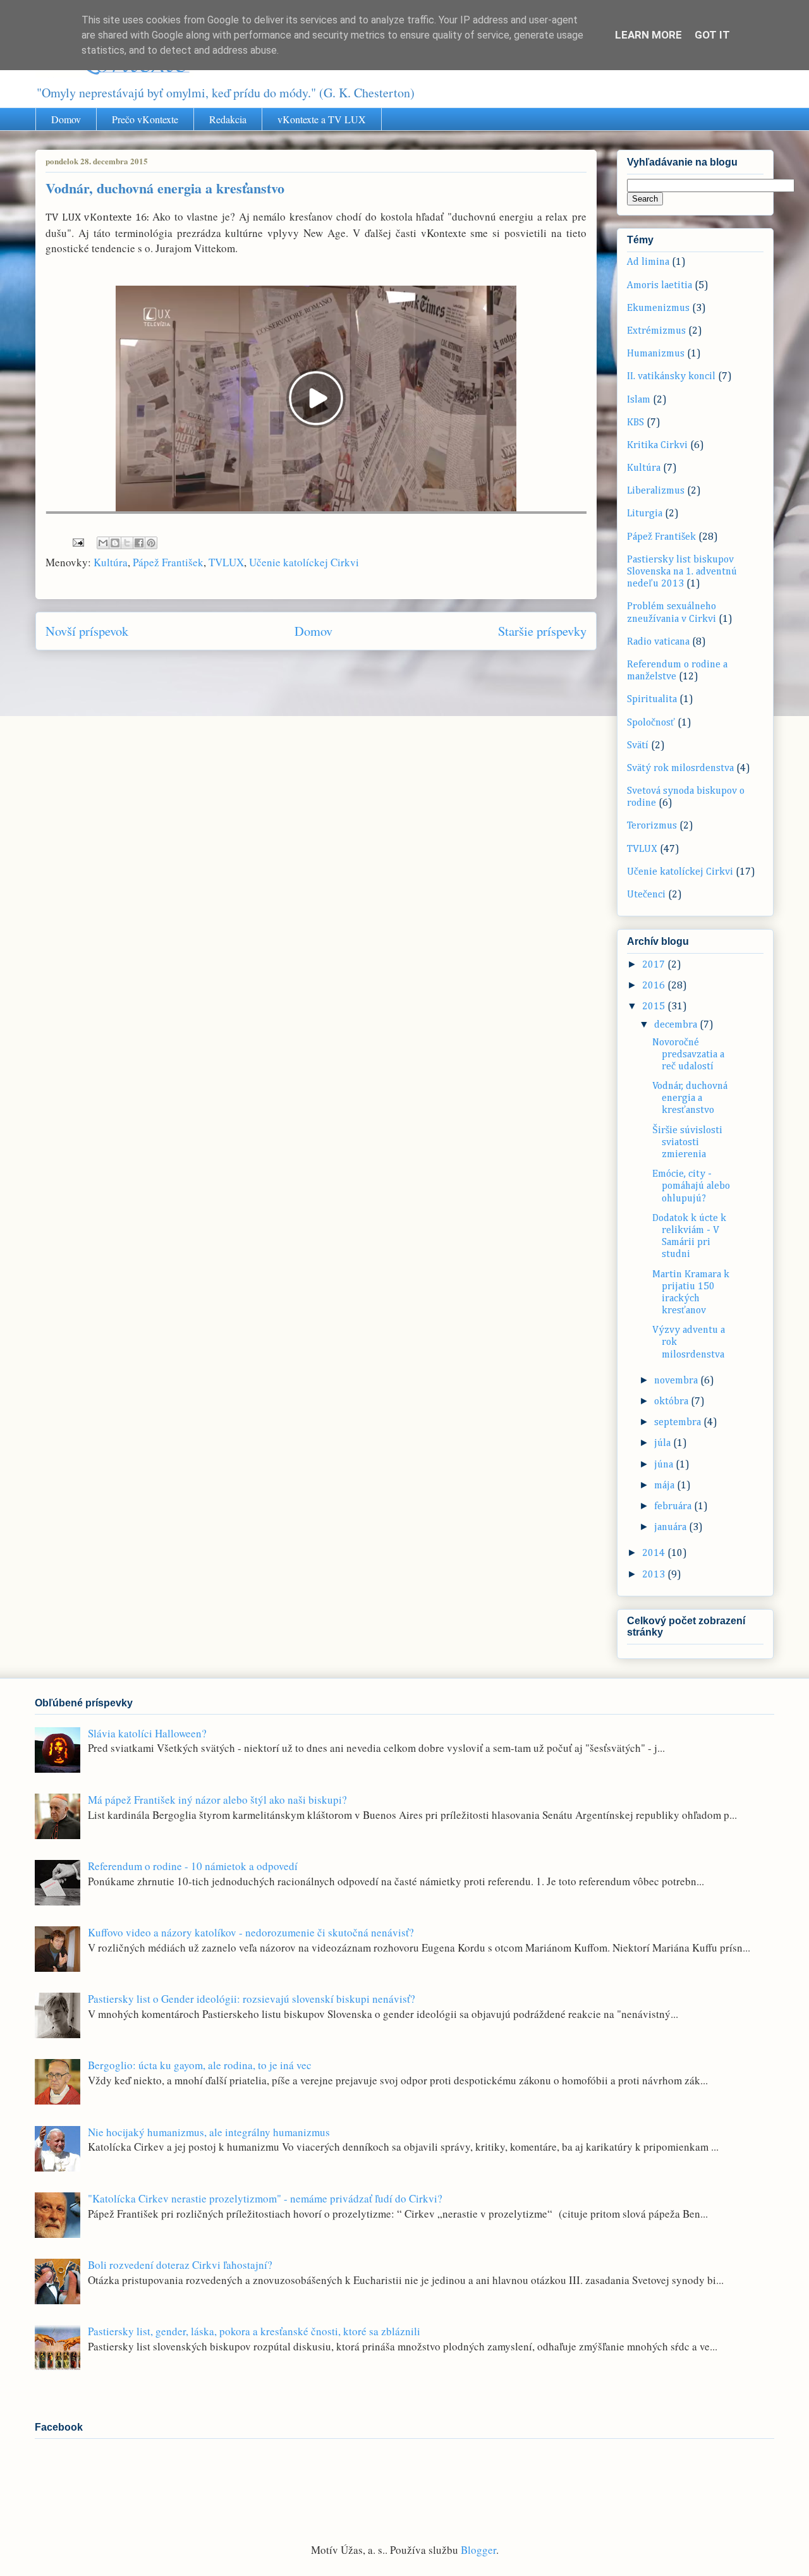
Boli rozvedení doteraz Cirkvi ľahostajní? (180, 2265)
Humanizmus (656, 354)
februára (674, 1507)
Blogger (478, 2550)
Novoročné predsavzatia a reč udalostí (688, 1055)
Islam (639, 400)
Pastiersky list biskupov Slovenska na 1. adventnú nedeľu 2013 (682, 572)
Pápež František (168, 562)
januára (672, 1528)
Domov (66, 119)
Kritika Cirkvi (657, 446)
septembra (679, 1423)
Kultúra (111, 562)
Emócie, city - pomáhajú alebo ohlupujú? (691, 1186)
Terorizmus (652, 826)
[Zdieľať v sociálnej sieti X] (127, 543)
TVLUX (226, 562)
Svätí (638, 746)
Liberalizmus (656, 491)
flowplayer (496, 501)
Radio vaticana (658, 642)
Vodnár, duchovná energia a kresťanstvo (690, 1098)
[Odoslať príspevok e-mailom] (77, 541)
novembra (677, 1381)
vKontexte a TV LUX (322, 119)
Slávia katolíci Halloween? (147, 1733)
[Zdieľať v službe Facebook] (139, 543)
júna (665, 1465)
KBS (636, 423)
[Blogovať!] (115, 543)
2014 (655, 1553)
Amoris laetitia (660, 286)
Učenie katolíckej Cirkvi (304, 562)
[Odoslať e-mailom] (103, 543)
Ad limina (648, 262)
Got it (712, 35)
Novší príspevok (87, 631)
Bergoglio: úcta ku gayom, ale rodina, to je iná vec (200, 2065)
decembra (677, 1025)
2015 (655, 1007)
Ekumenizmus (658, 308)
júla (664, 1443)
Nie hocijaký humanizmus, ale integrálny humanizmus (209, 2132)
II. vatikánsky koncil (671, 377)
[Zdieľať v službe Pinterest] (151, 543)
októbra (672, 1402)
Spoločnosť (651, 723)
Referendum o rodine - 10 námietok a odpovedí (193, 1866)
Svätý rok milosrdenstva (680, 769)
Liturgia (645, 514)
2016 (655, 986)
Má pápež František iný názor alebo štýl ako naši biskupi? (217, 1800)
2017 (655, 965)
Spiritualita (652, 700)
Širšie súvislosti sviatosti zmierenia (687, 1143)
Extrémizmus (656, 331)
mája (666, 1486)
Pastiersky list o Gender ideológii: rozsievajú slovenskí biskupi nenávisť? (252, 1999)
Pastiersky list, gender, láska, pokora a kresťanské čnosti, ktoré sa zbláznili (254, 2331)
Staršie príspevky (542, 631)
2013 (655, 1575)
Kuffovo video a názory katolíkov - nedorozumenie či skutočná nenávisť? (251, 1932)
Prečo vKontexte (145, 119)
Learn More (648, 35)
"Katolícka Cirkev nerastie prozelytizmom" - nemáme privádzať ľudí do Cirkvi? (265, 2198)
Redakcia (228, 119)
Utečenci (646, 895)
